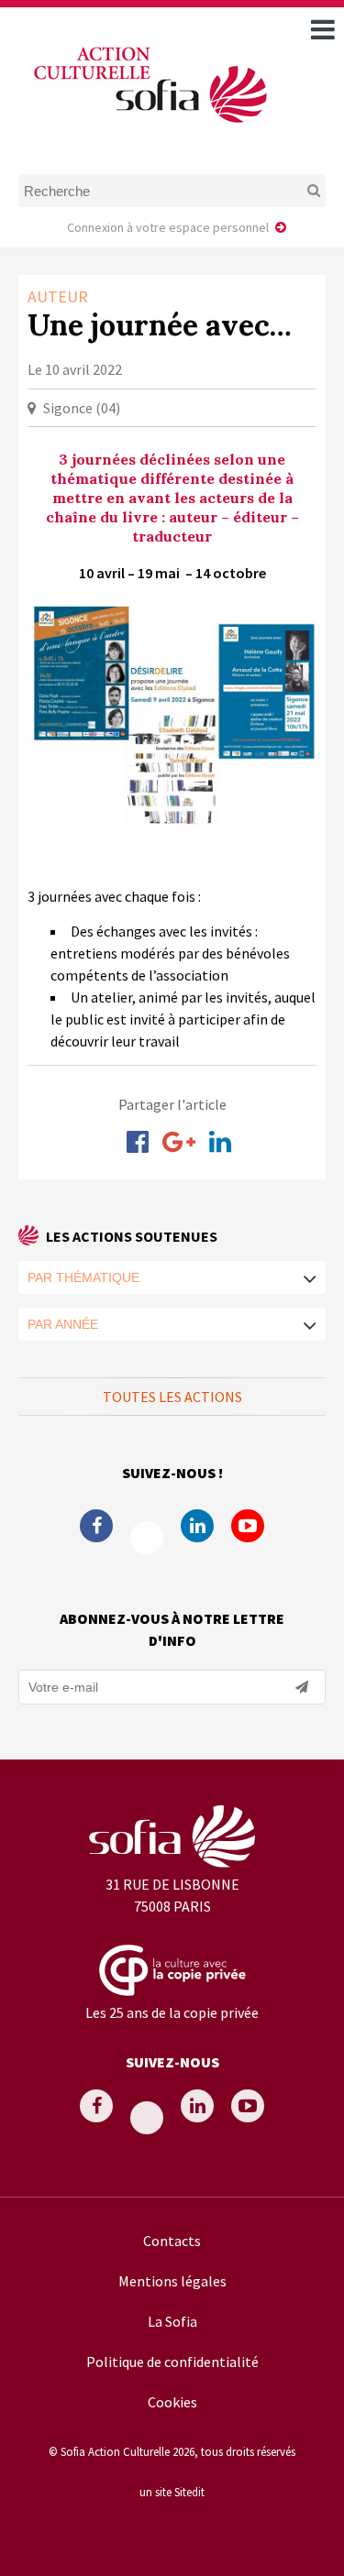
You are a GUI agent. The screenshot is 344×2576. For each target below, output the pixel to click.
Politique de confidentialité (172, 2362)
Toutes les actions (172, 1397)
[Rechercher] (298, 191)
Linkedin (197, 1526)
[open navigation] (323, 29)
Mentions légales (172, 2281)
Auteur (58, 296)
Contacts (172, 2241)
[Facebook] (138, 1142)
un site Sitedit (172, 2492)
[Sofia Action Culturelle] (148, 126)
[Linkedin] (220, 1142)
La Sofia (172, 2321)
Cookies (172, 2402)
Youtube (248, 1526)
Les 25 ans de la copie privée (172, 2012)
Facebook (96, 1526)
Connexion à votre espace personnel (168, 227)
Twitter (147, 1538)
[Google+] (179, 1142)
